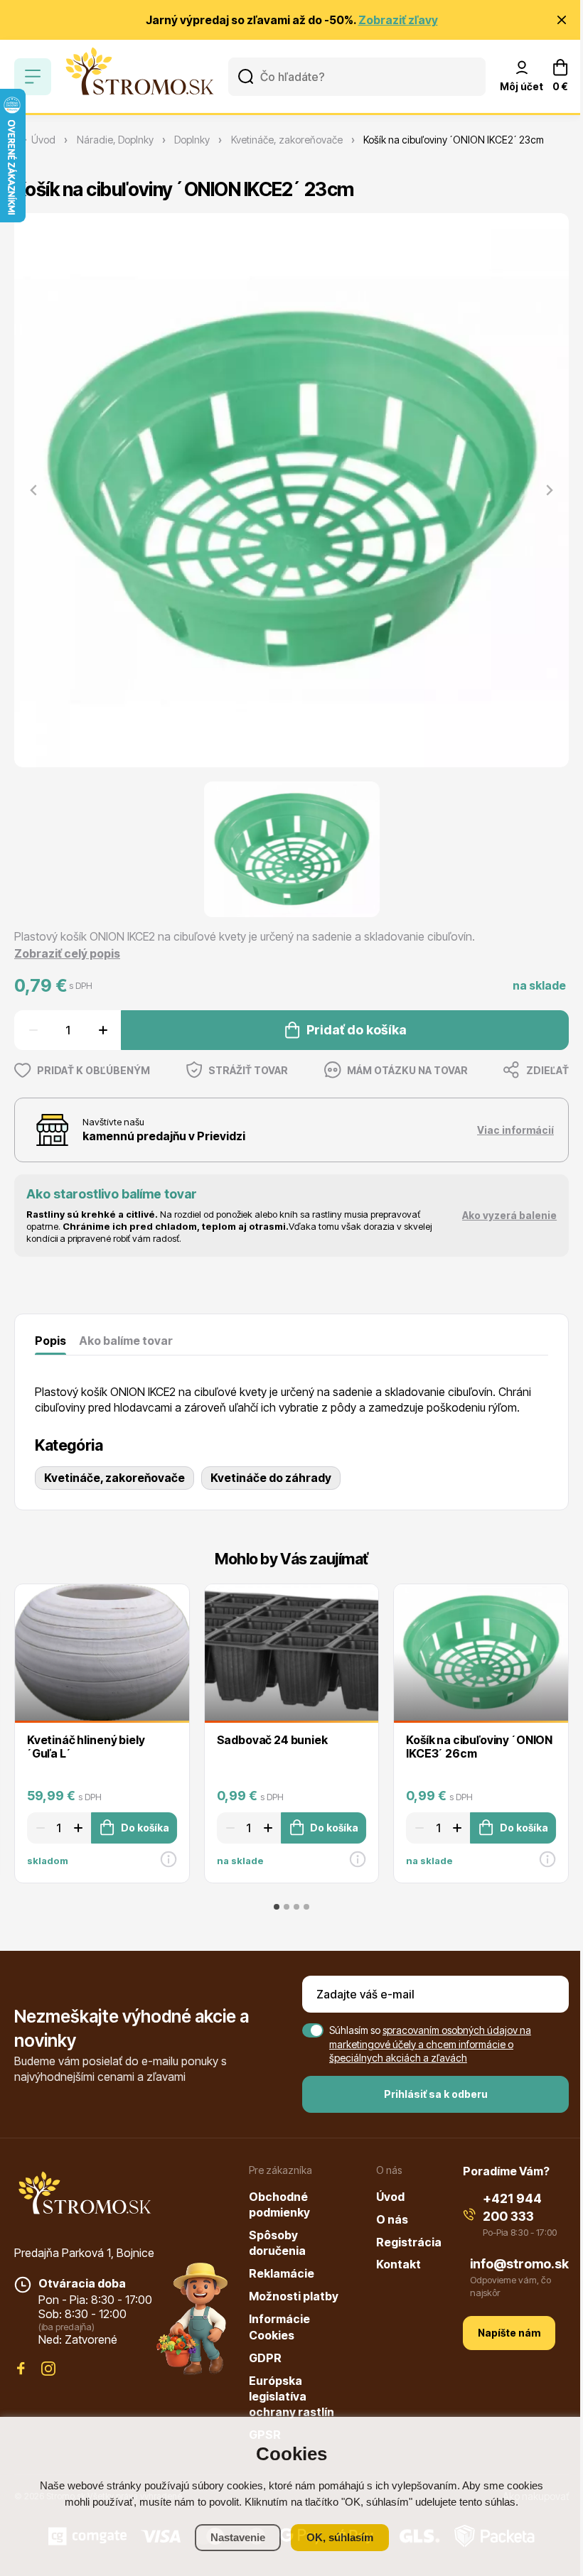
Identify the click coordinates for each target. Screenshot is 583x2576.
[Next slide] (549, 490)
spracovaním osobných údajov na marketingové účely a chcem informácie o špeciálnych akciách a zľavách (430, 2044)
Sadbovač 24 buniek (272, 1740)
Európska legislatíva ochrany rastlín (291, 2397)
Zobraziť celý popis (67, 953)
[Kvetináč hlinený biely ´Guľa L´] (102, 1652)
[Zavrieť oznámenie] (562, 20)
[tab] (277, 1907)
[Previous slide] (34, 490)
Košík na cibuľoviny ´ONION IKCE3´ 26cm (479, 1747)
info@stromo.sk (519, 2264)
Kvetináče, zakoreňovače (114, 1478)
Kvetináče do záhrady (271, 1478)
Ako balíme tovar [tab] (126, 1341)
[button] (292, 850)
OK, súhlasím (340, 2537)
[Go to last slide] (11, 1732)
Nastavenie (238, 2537)
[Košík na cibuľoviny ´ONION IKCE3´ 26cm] (481, 1652)
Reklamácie (282, 2273)
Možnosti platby (294, 2296)
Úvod (390, 2197)
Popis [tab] (50, 1341)
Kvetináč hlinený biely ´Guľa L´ (86, 1747)
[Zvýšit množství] (105, 1030)
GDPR (265, 2358)
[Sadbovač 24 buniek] (292, 1652)
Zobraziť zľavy (398, 20)
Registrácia (409, 2242)
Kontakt (399, 2264)
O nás (392, 2219)
